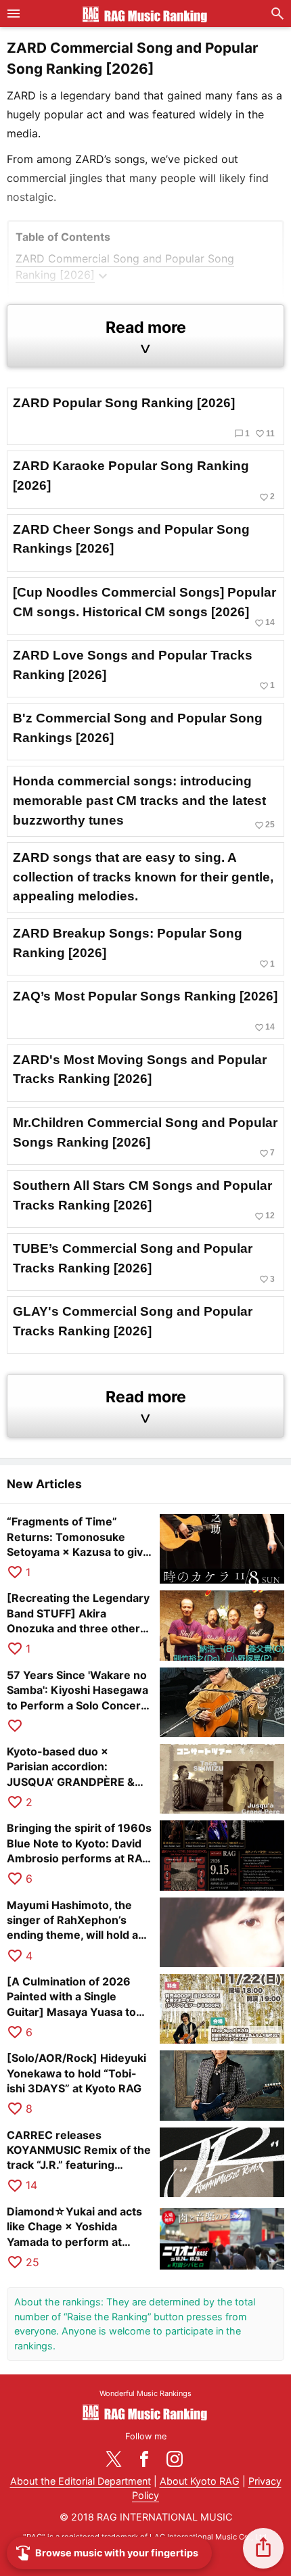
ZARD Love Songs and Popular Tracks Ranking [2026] (144, 669)
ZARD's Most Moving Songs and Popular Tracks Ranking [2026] (140, 1069)
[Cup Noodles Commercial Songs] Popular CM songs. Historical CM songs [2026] (144, 606)
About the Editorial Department (81, 2481)
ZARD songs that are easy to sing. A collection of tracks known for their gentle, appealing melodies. (143, 877)
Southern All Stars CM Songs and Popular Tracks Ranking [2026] (144, 1200)
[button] (263, 2548)
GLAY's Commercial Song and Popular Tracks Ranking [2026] (133, 1321)
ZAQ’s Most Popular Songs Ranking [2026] (145, 1010)
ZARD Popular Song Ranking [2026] (144, 417)
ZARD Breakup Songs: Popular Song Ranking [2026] (144, 947)
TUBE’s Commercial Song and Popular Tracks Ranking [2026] (144, 1263)
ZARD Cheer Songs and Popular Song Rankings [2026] (131, 539)
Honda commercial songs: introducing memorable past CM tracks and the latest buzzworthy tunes (144, 802)
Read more (146, 337)
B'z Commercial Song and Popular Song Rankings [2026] (138, 728)
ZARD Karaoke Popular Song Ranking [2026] (144, 480)
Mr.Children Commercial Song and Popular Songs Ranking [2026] (145, 1137)
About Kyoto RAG (200, 2481)
